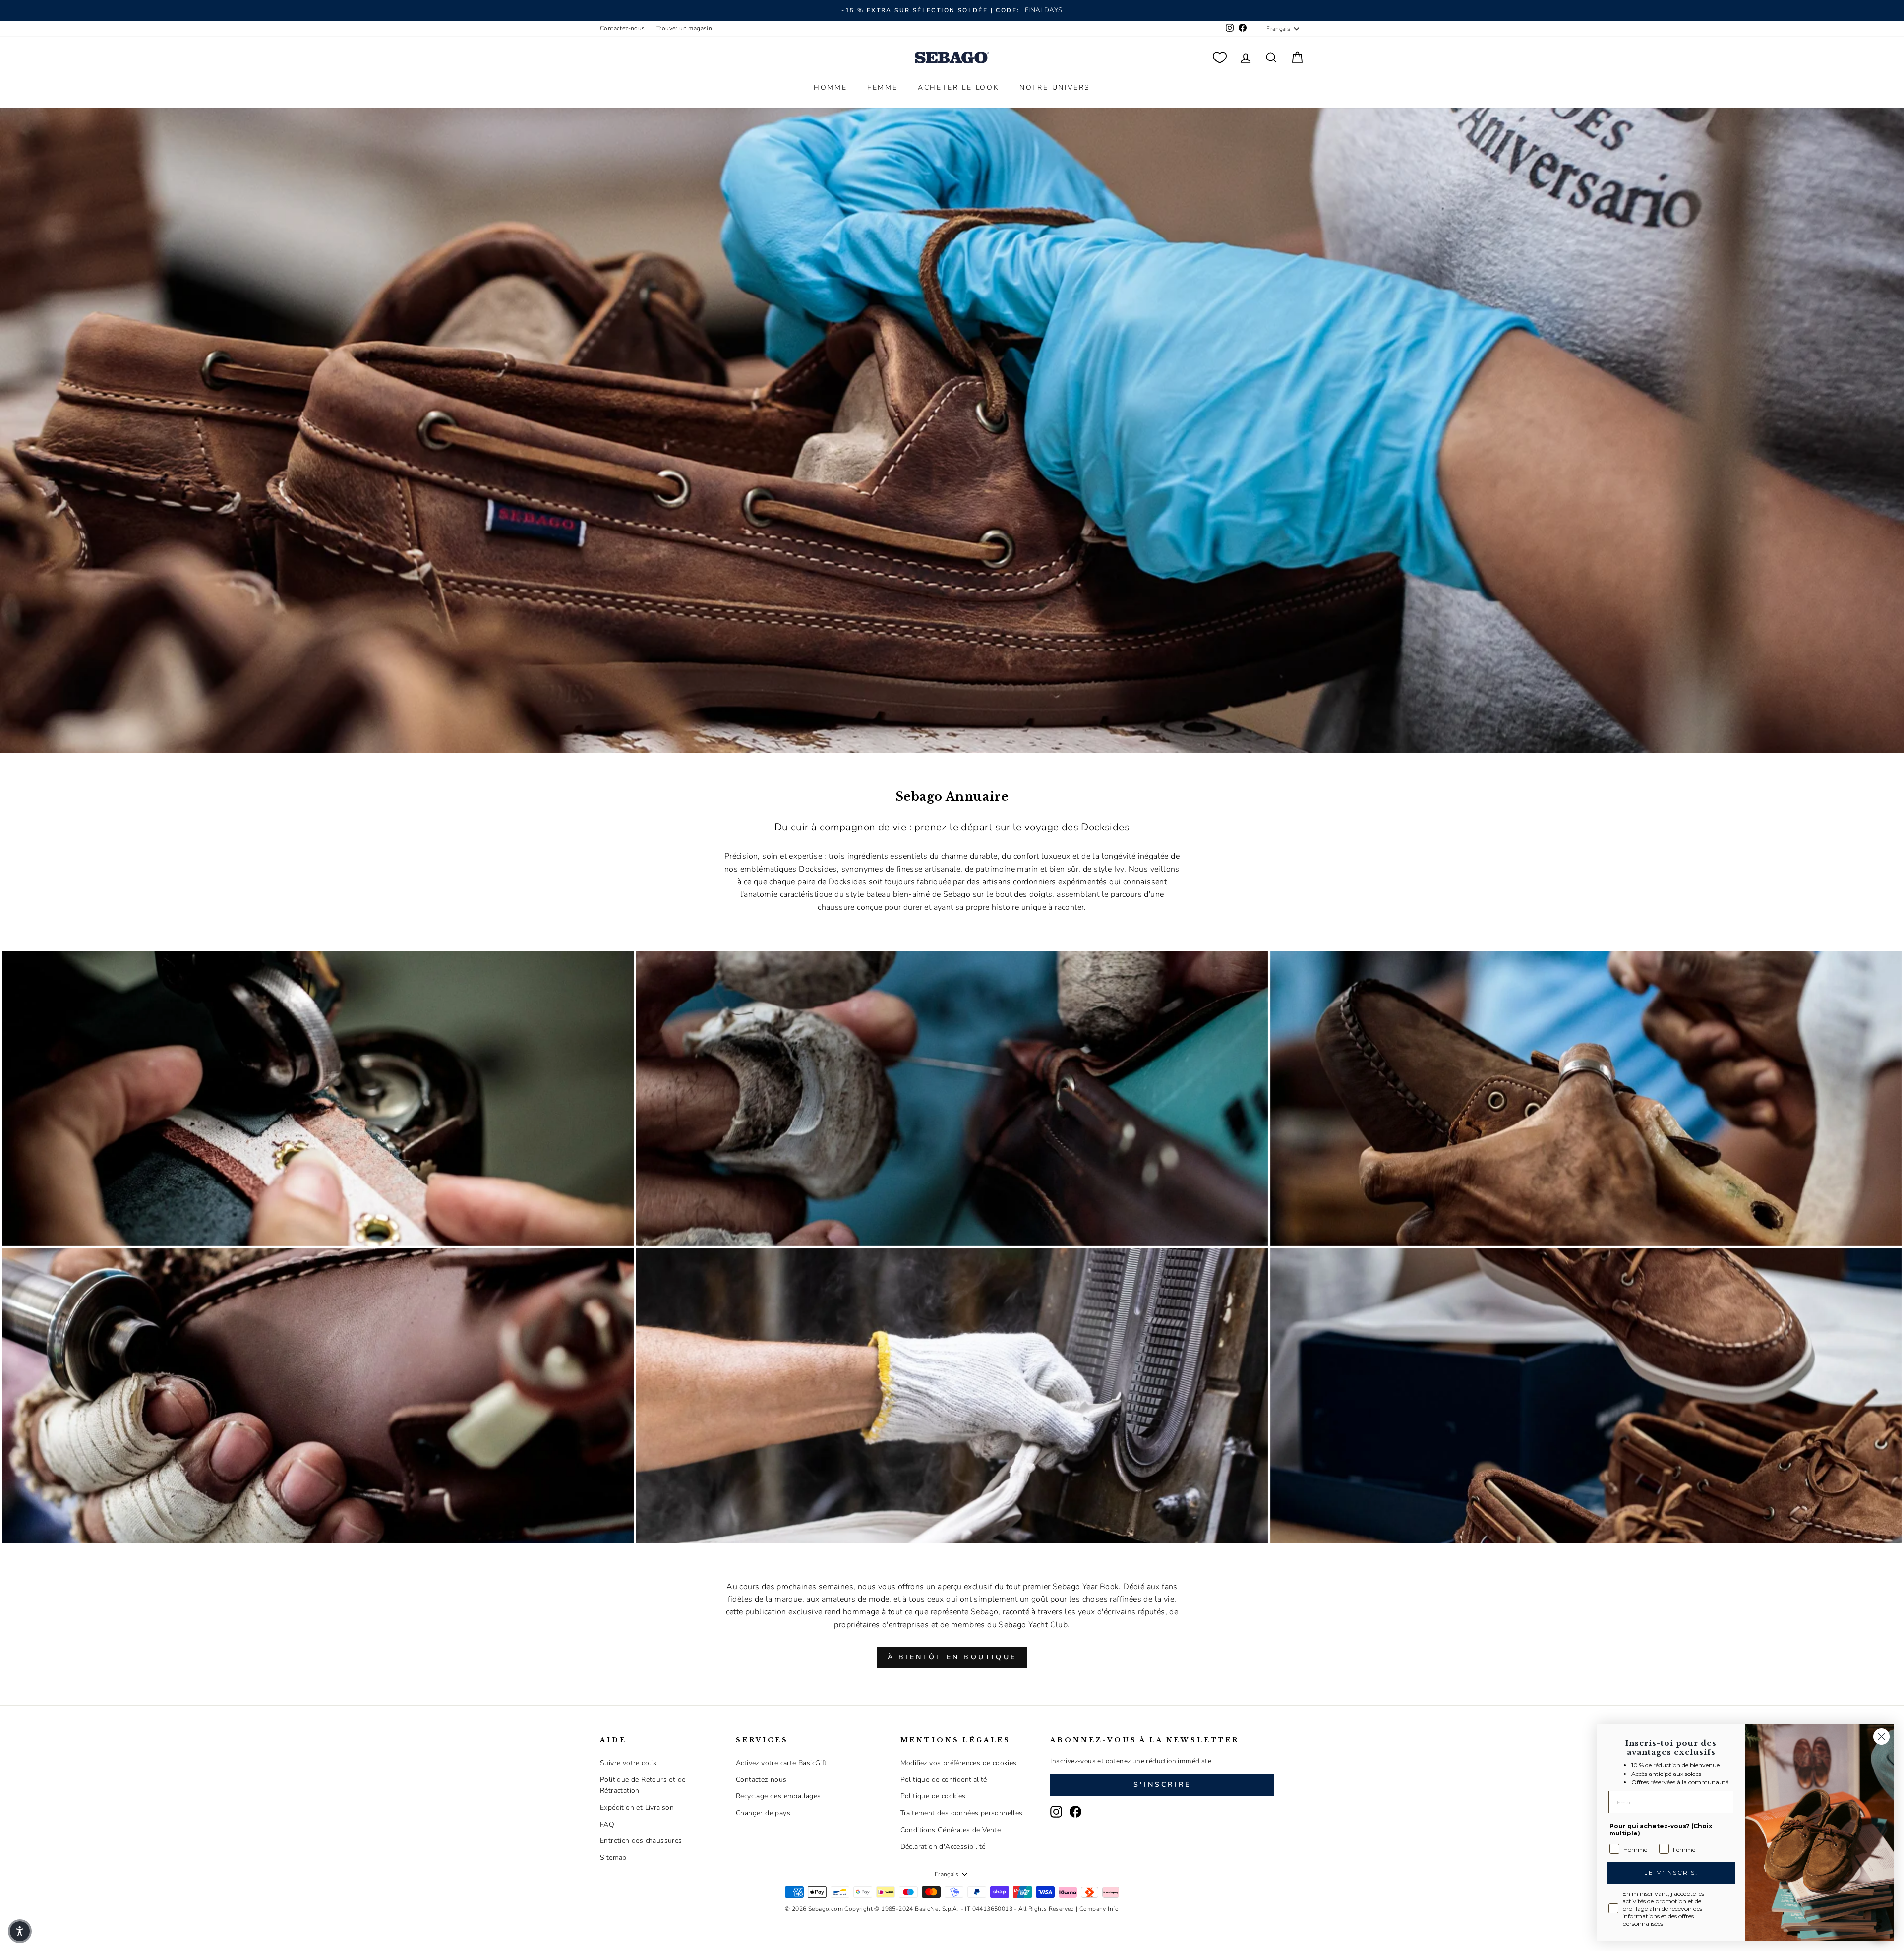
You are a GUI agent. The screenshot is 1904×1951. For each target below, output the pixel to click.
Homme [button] (831, 88)
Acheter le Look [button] (959, 88)
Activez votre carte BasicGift (781, 1763)
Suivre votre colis (628, 1763)
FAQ (607, 1824)
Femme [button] (883, 88)
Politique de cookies (933, 1796)
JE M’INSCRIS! (1671, 1872)
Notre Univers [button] (1055, 88)
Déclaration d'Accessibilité (943, 1847)
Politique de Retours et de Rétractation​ (643, 1785)
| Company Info (1098, 1909)
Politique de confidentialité (944, 1780)
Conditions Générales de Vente (951, 1830)
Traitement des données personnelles (962, 1813)
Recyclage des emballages (778, 1796)
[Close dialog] (1881, 1737)
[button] (20, 1931)
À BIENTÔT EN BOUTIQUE (952, 1657)
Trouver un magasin (684, 28)
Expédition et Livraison (637, 1807)
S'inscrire (1162, 1785)
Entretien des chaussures (641, 1841)
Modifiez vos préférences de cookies (959, 1763)
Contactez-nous (623, 28)
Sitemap (613, 1858)
